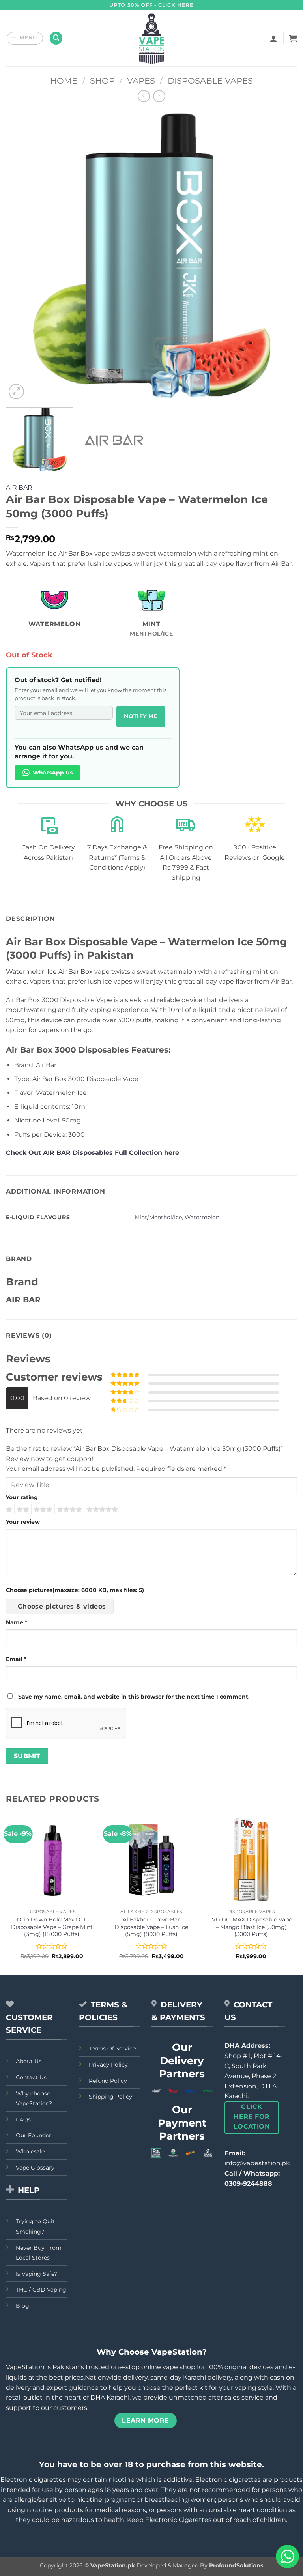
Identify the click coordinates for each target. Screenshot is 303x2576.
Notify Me (141, 716)
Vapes (141, 81)
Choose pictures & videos (62, 1606)
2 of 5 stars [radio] (22, 1510)
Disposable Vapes (210, 81)
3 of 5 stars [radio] (42, 1510)
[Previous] (22, 256)
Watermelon (202, 1217)
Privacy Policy (108, 2065)
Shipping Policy (110, 2097)
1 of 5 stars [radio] (8, 1510)
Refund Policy (108, 2081)
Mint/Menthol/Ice (158, 1217)
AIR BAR (19, 487)
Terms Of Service (112, 2048)
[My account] (273, 38)
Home (64, 81)
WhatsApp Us (53, 773)
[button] (25, 38)
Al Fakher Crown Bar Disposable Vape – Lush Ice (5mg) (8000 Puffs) (151, 1927)
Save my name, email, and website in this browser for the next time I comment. (134, 1697)
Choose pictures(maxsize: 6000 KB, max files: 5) (75, 1590)
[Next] (281, 256)
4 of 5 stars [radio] (68, 1510)
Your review (23, 1522)
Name (17, 1622)
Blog (22, 2306)
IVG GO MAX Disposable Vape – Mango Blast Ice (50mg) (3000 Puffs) (251, 1927)
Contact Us (31, 2077)
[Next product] (144, 96)
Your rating (22, 1497)
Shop (102, 81)
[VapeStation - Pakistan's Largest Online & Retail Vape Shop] (152, 38)
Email (16, 1659)
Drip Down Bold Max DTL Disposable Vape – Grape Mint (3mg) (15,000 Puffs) (52, 1927)
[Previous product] (159, 96)
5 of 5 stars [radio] (101, 1510)
